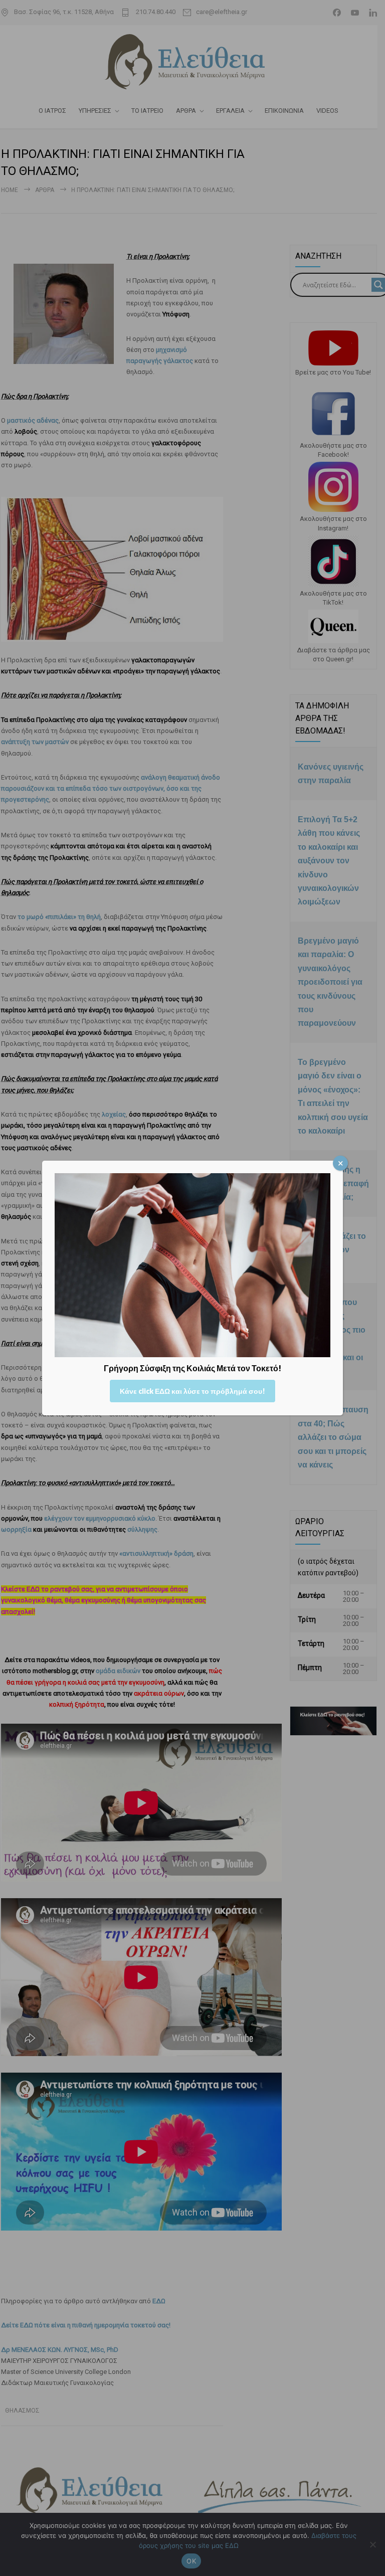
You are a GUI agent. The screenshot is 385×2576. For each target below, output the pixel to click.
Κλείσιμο (340, 1163)
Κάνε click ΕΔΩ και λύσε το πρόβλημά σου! (192, 1391)
